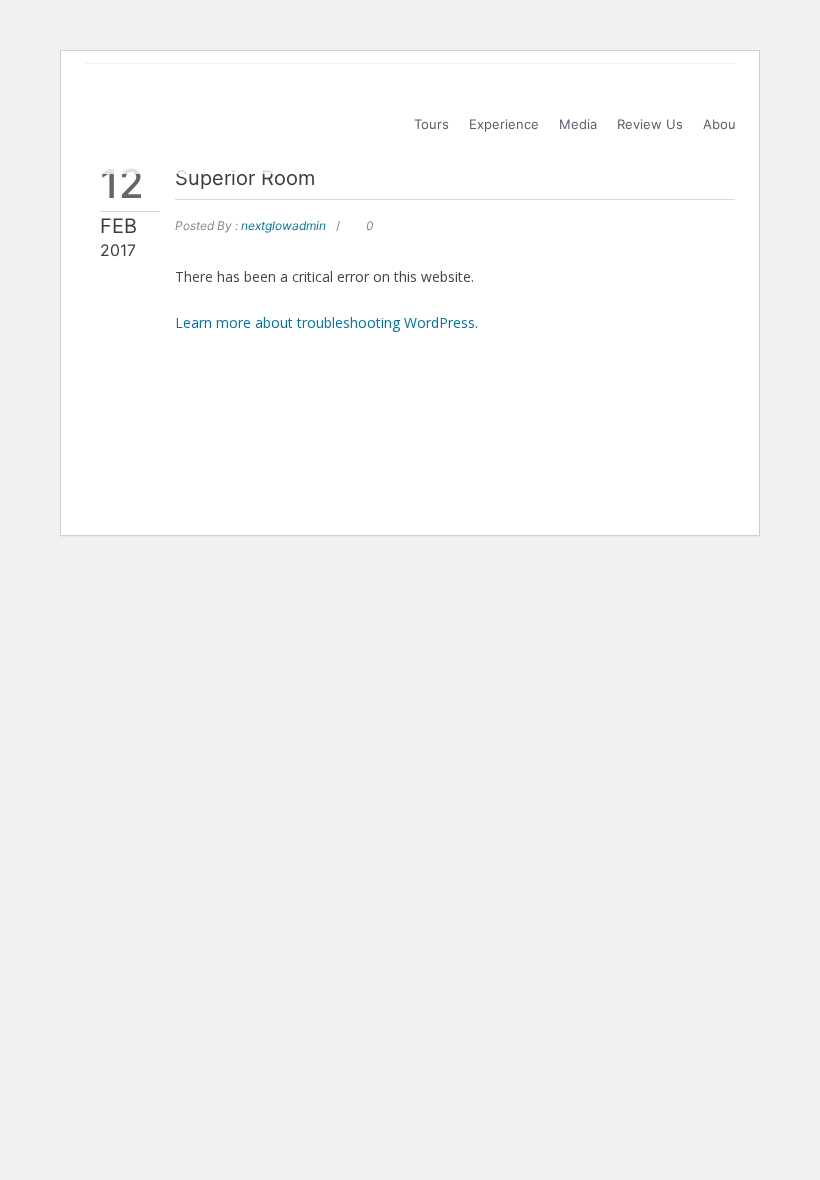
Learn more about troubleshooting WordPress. (326, 322)
